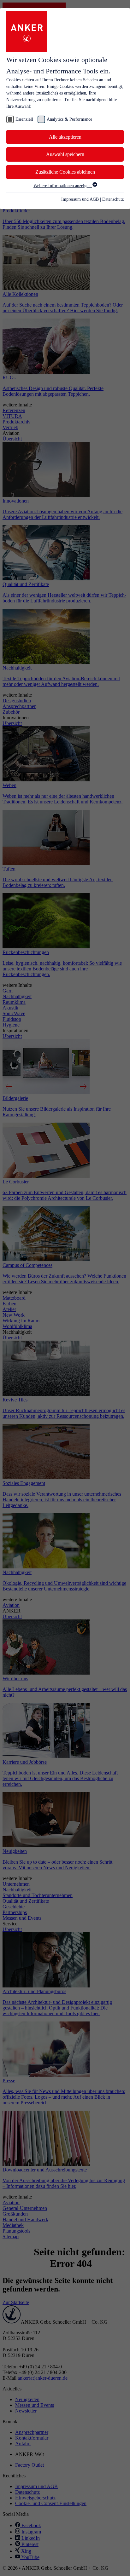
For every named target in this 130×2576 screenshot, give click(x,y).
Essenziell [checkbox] (24, 119)
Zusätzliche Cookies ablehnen (65, 172)
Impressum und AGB (80, 199)
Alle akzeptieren (65, 137)
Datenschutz (113, 199)
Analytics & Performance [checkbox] (69, 119)
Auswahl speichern (65, 154)
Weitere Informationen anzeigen (63, 186)
